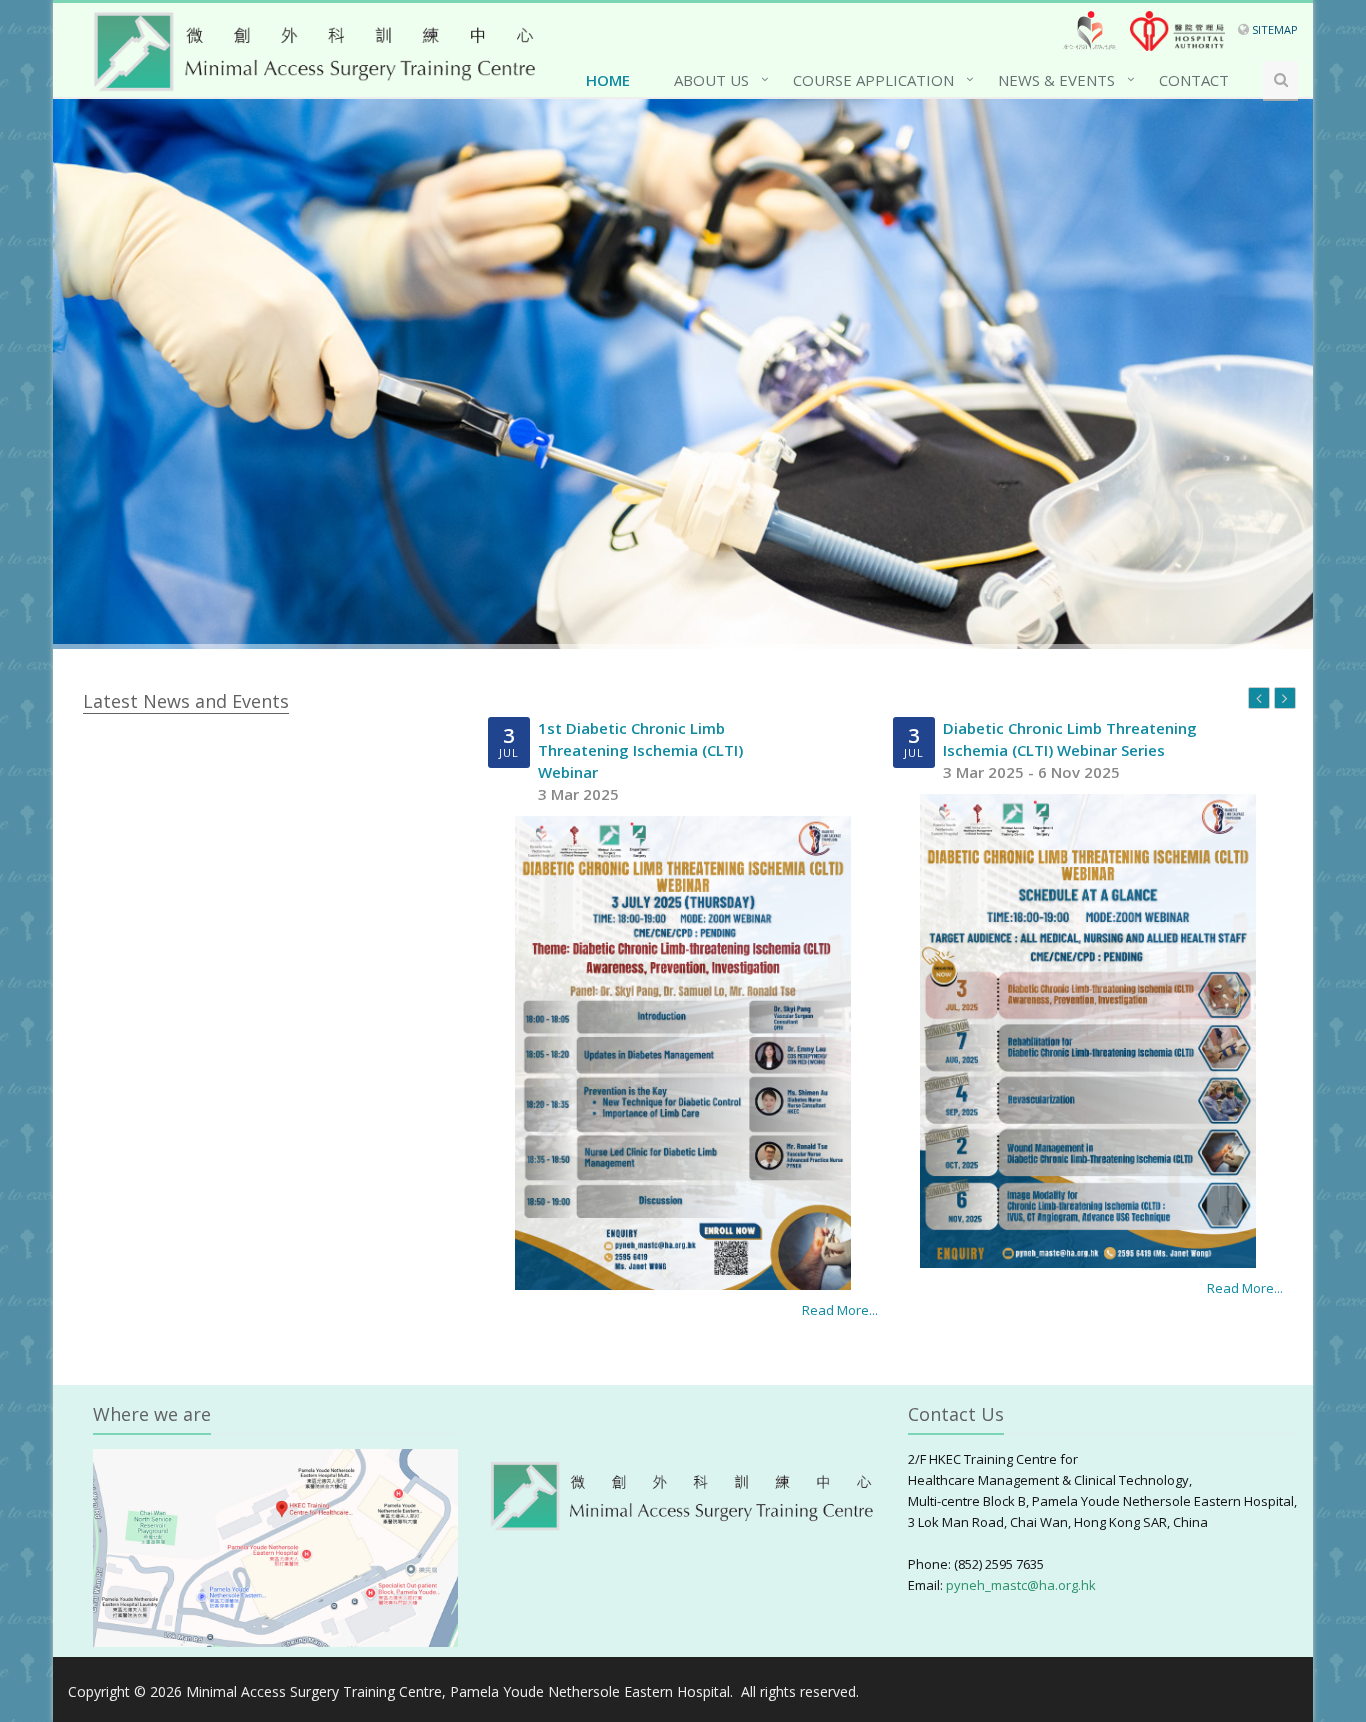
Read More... (840, 1310)
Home (608, 80)
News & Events (1056, 80)
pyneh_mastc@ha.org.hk (1021, 1585)
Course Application (873, 80)
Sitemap (1275, 29)
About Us (711, 80)
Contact (1194, 80)
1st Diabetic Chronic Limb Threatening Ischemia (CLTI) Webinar (640, 750)
